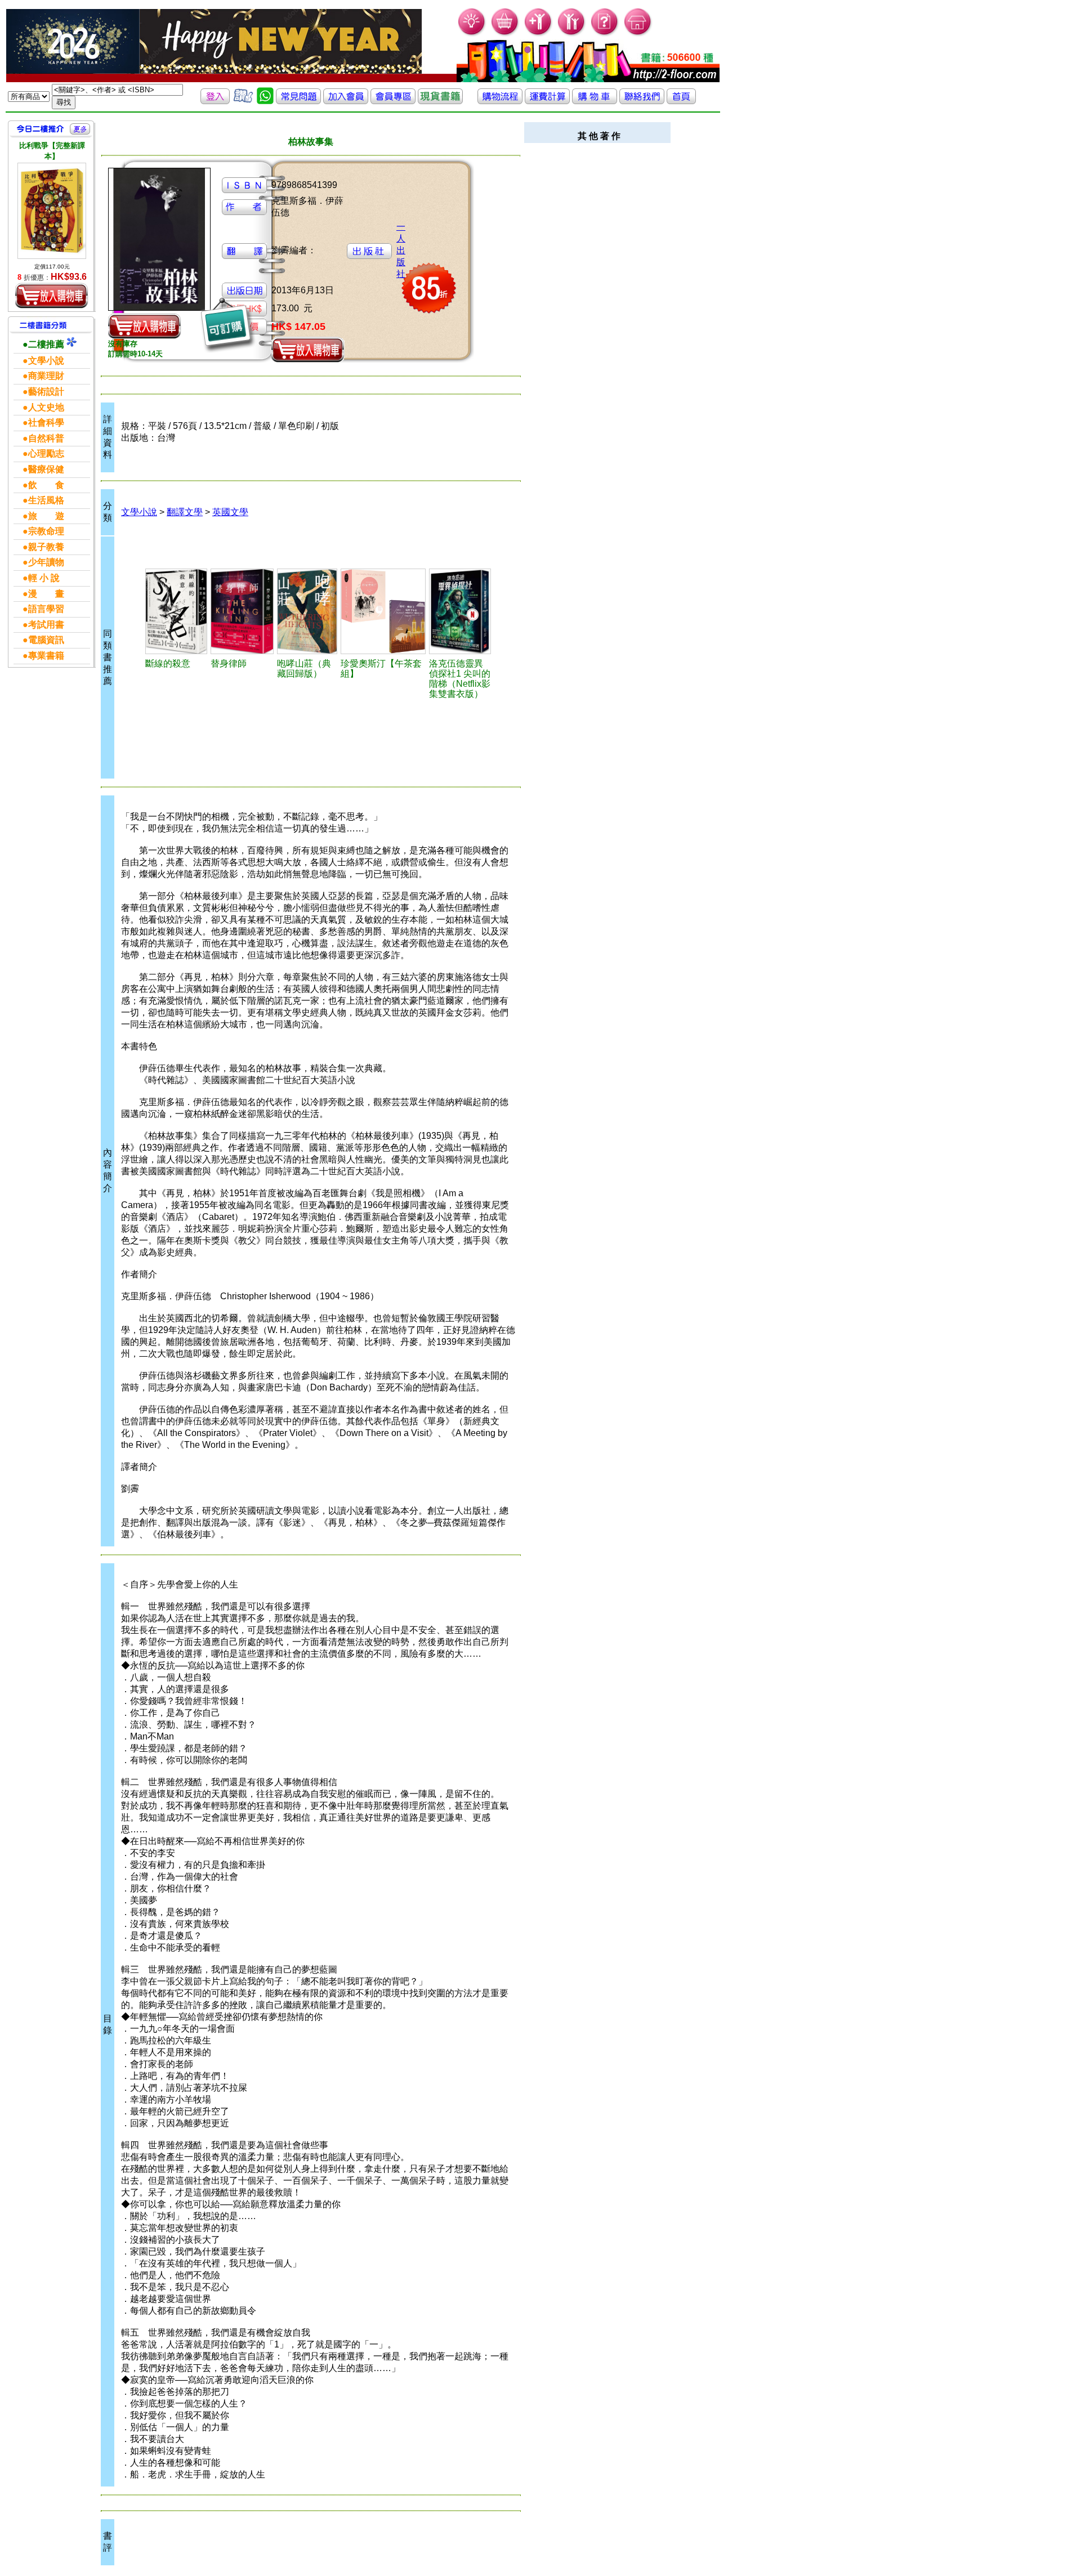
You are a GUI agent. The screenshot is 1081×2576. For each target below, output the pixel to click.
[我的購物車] (505, 34)
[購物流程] (500, 101)
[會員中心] (572, 34)
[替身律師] (242, 611)
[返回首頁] (681, 101)
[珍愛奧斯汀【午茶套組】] (383, 611)
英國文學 (230, 512)
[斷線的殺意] (176, 611)
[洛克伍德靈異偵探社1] (460, 611)
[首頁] (638, 34)
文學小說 (139, 512)
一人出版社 (401, 250)
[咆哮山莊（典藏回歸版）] (307, 611)
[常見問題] (605, 34)
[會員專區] (393, 101)
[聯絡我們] (642, 101)
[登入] (215, 101)
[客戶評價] (243, 101)
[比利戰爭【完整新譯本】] (52, 211)
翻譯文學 (185, 512)
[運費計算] (547, 101)
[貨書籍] (440, 101)
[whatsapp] (265, 101)
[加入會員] (539, 34)
